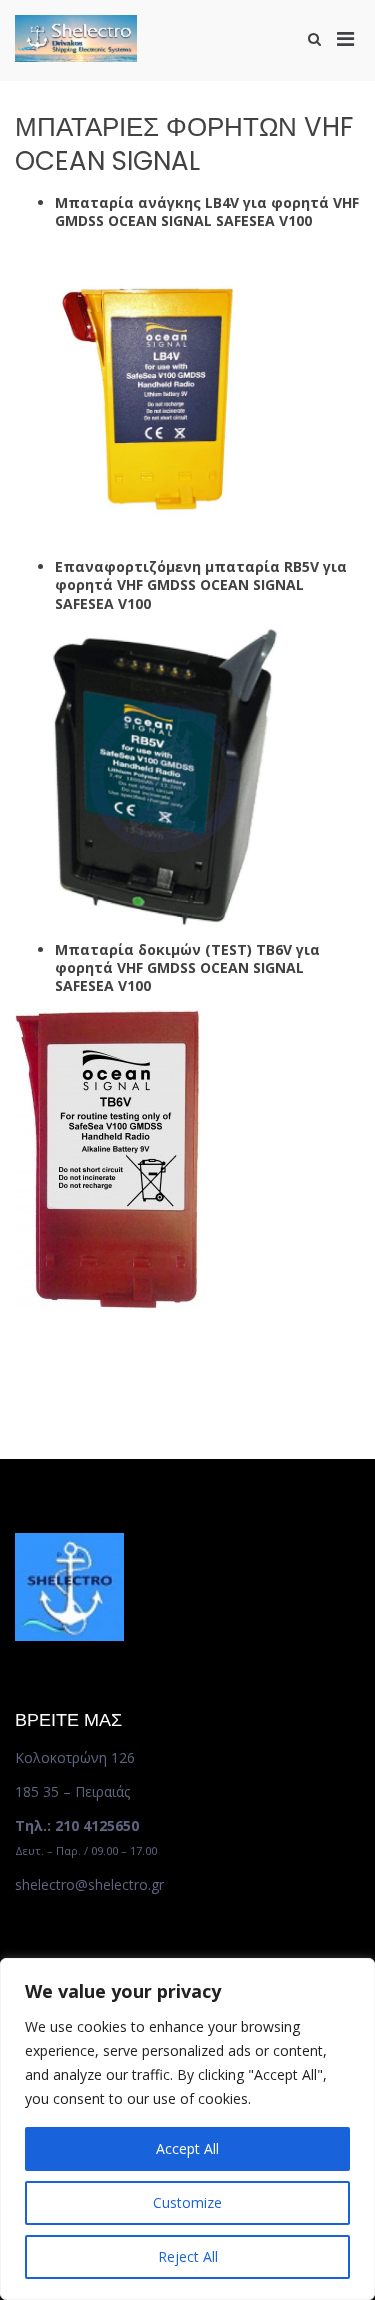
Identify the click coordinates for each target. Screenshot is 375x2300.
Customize (187, 2202)
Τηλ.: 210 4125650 (77, 1825)
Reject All (188, 2256)
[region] (187, 2129)
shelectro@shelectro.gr (89, 1884)
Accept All (187, 2148)
